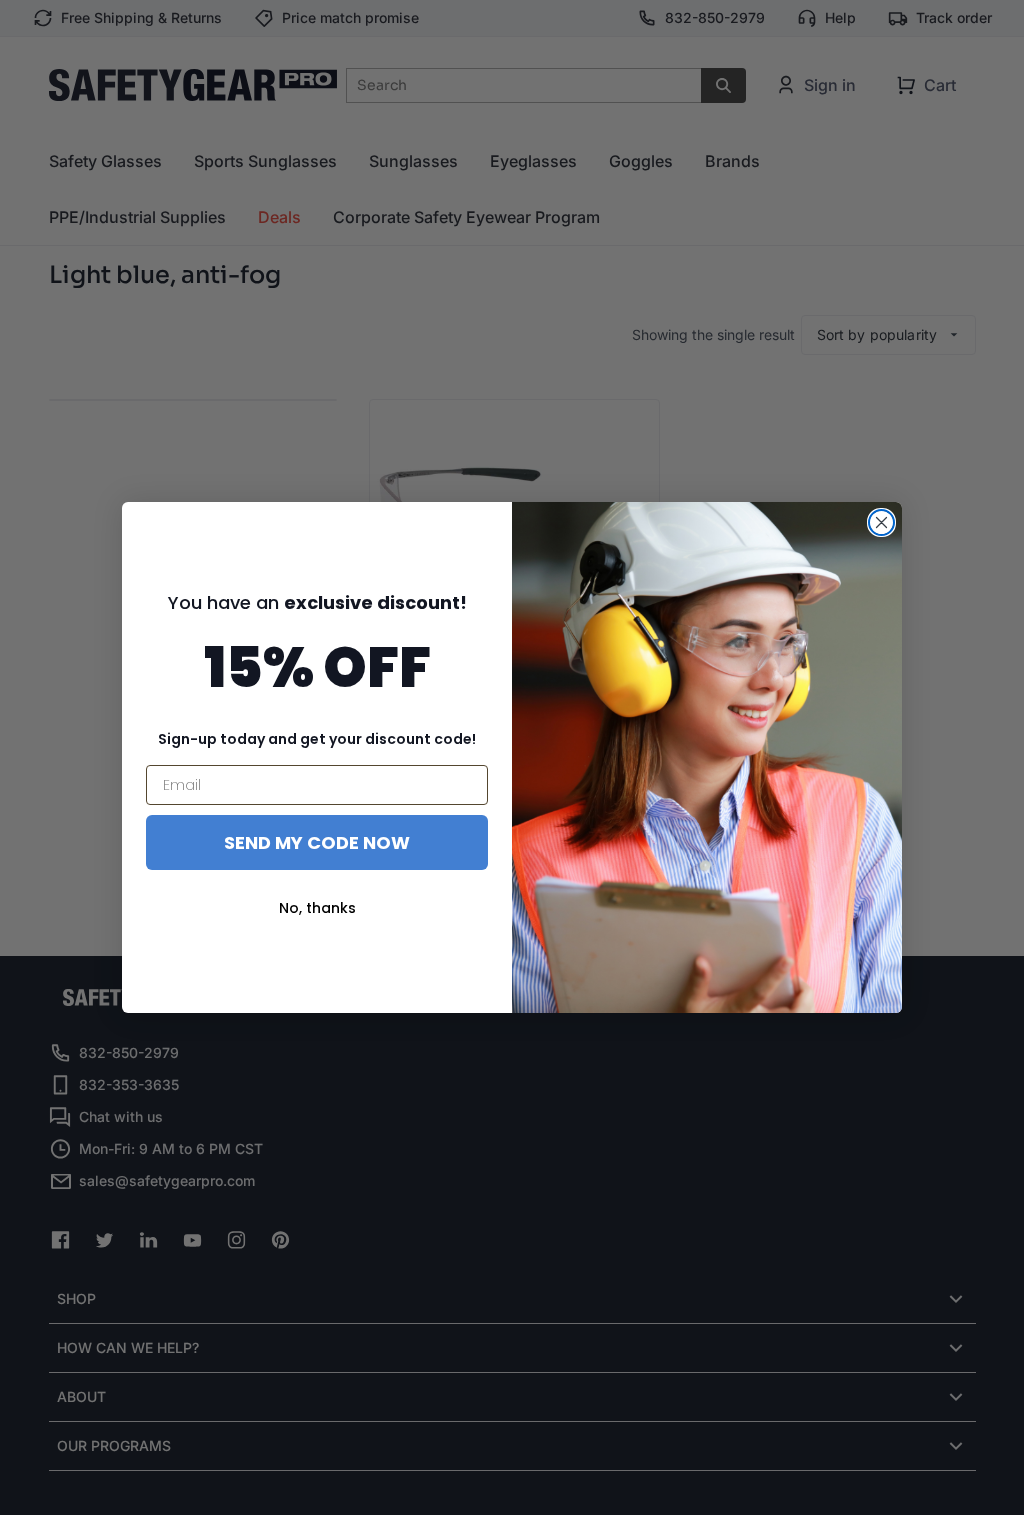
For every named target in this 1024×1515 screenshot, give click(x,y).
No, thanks (317, 908)
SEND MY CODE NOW (317, 842)
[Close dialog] (881, 522)
